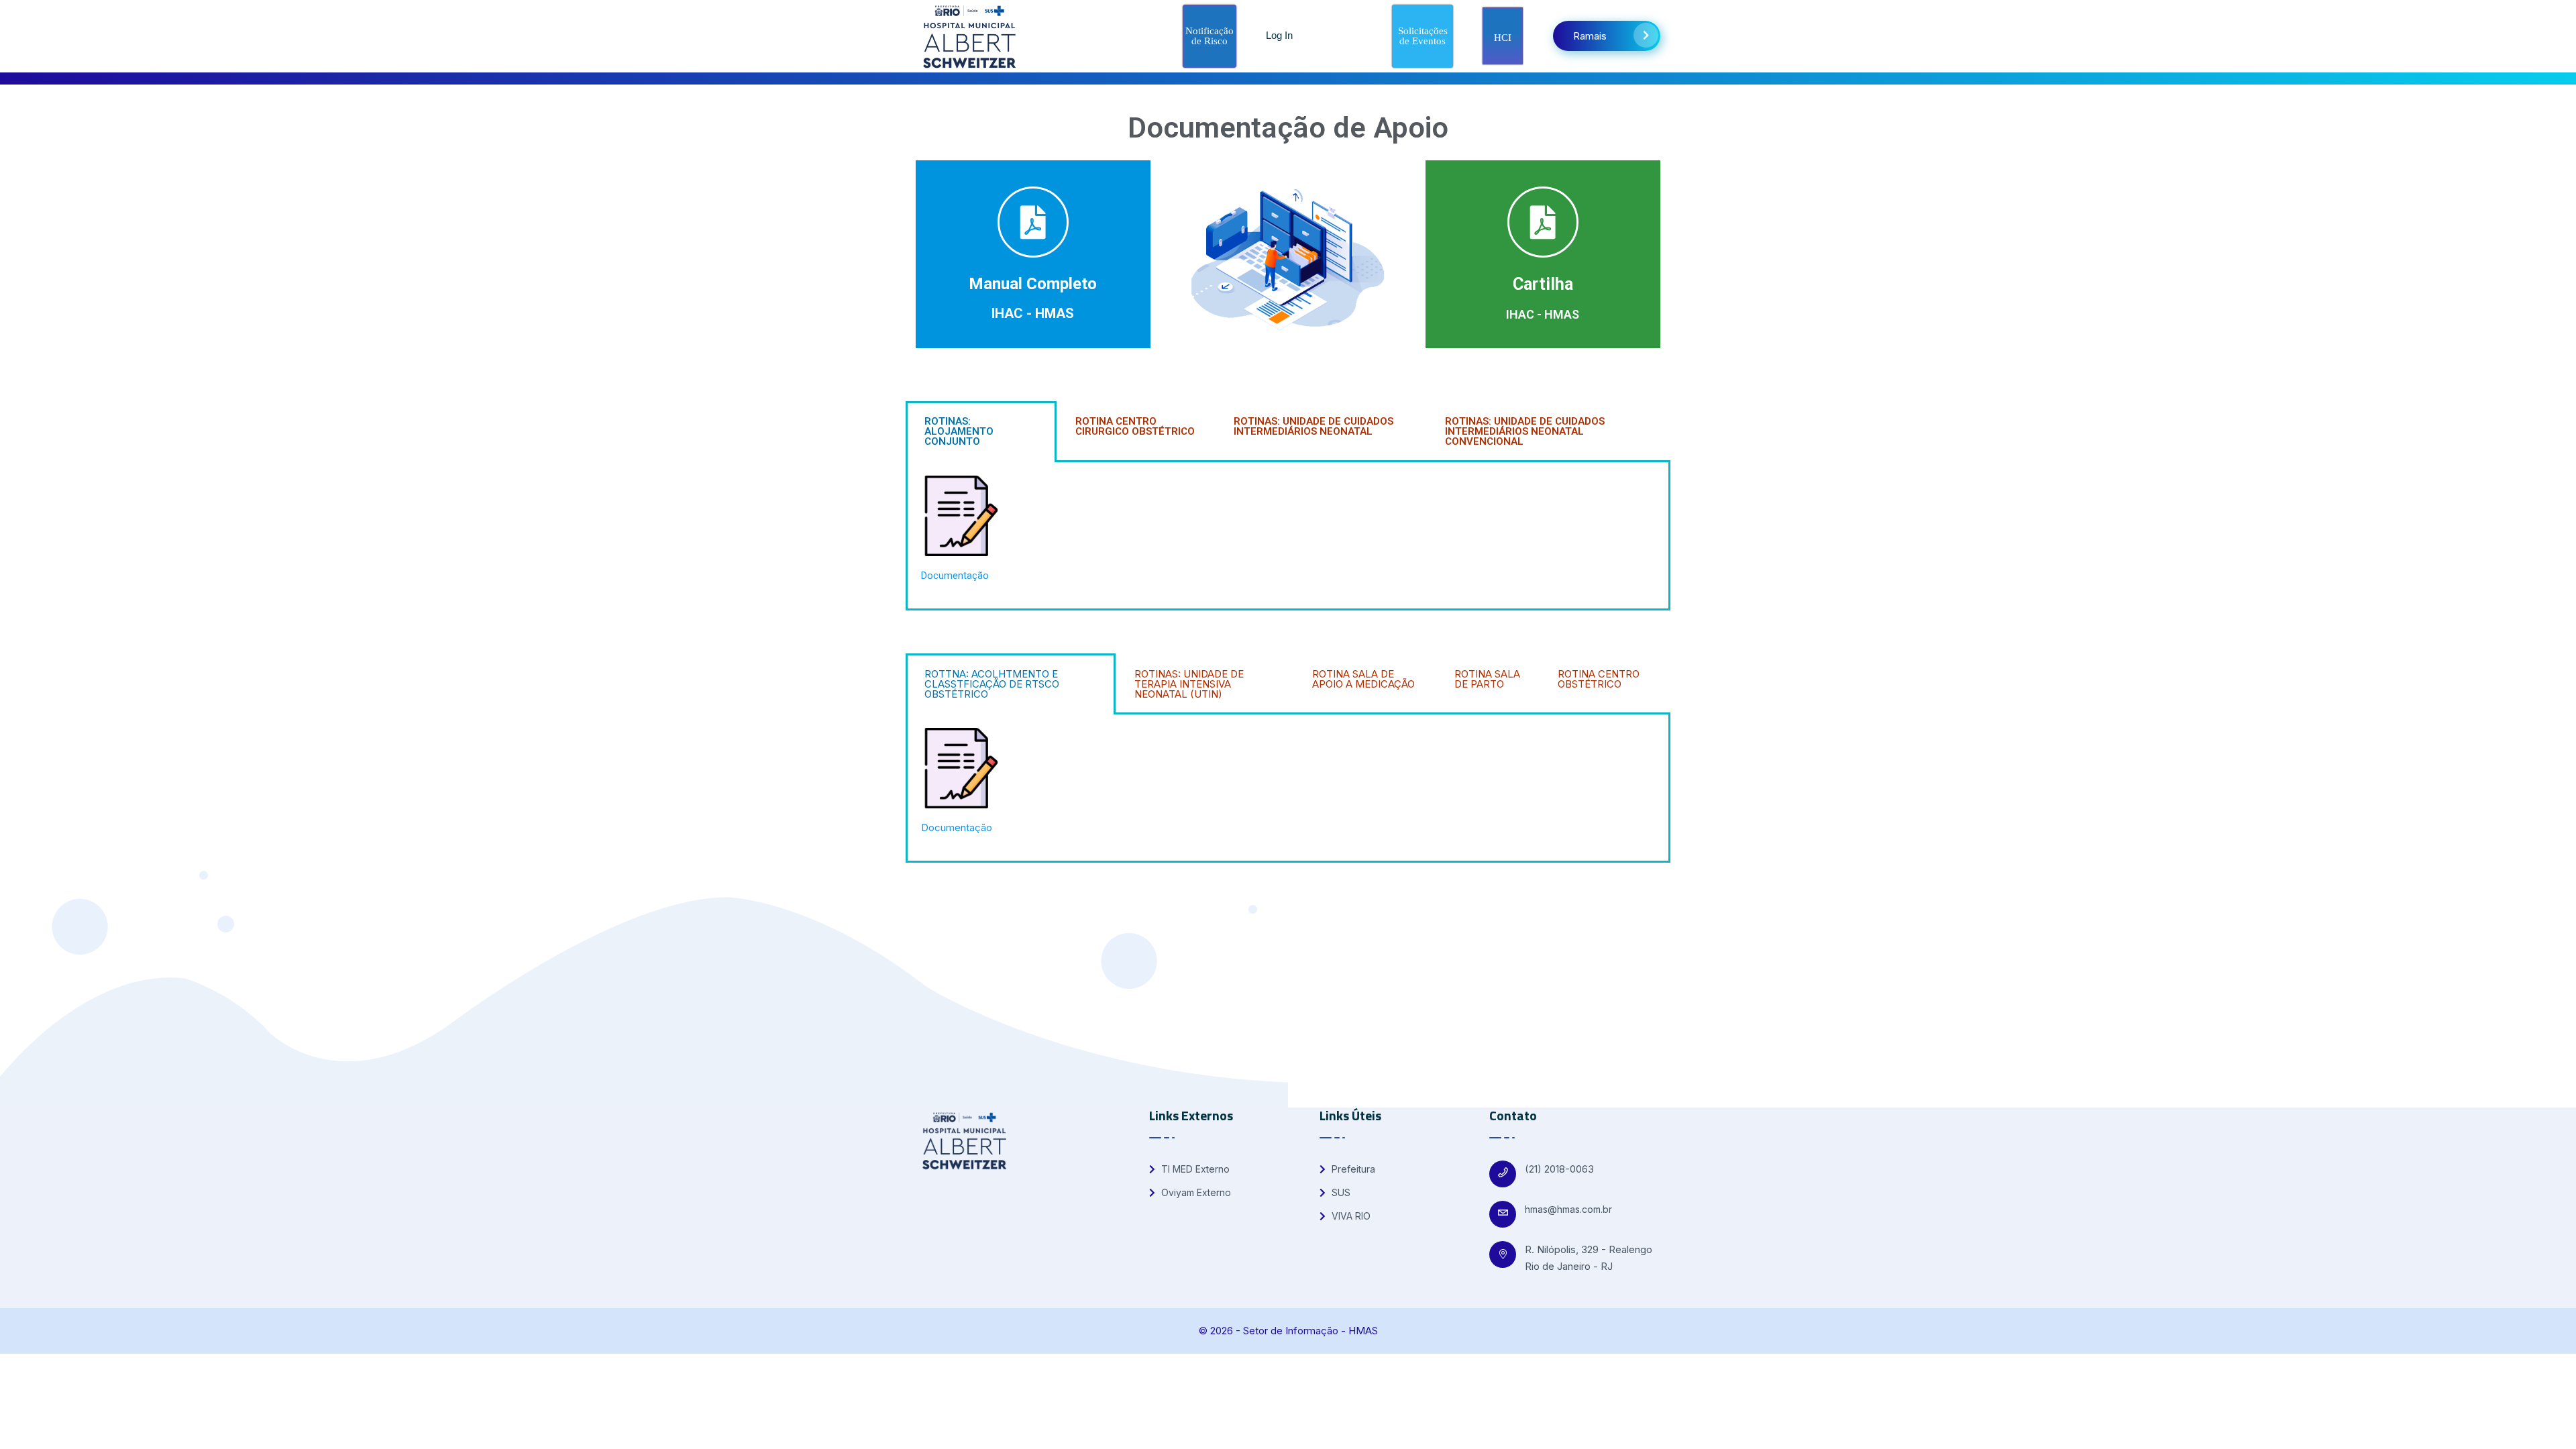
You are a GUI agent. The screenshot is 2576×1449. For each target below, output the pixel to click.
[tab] (981, 432)
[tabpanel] (1288, 536)
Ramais (1590, 36)
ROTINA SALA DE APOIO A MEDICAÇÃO (1363, 679)
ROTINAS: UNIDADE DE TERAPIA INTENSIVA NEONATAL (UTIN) (1189, 684)
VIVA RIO (1350, 1216)
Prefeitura (1352, 1169)
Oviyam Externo (1195, 1192)
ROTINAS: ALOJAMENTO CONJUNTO (959, 431)
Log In (1279, 35)
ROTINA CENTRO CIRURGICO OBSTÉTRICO (1135, 426)
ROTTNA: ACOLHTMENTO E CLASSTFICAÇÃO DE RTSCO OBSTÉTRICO (992, 684)
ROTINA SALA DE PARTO (1487, 679)
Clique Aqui (1033, 254)
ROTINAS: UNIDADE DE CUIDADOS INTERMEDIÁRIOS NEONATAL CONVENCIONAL (1525, 431)
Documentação (955, 576)
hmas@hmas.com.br (1568, 1209)
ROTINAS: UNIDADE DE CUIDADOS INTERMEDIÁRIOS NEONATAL (1313, 426)
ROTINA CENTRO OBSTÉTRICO (1599, 679)
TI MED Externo (1194, 1169)
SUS (1340, 1192)
